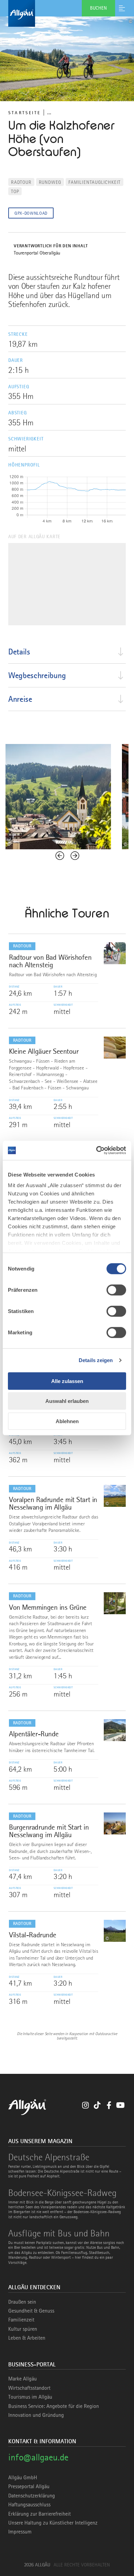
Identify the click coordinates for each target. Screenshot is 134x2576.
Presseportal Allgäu (29, 2486)
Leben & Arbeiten (27, 2338)
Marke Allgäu (23, 2379)
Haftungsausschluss (29, 2505)
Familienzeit (21, 2320)
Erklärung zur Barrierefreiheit (40, 2514)
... (49, 112)
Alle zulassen (67, 1381)
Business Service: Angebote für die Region (54, 2406)
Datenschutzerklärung (32, 2496)
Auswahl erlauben (67, 1401)
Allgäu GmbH (23, 2478)
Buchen (98, 8)
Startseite (24, 113)
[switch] (116, 1290)
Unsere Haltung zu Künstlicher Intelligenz (53, 2523)
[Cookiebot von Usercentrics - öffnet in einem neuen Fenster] (96, 1150)
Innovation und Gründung (36, 2415)
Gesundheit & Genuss (31, 2311)
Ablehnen (67, 1421)
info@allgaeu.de (38, 2457)
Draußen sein (22, 2302)
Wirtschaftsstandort (29, 2388)
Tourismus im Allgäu (30, 2397)
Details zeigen (96, 1360)
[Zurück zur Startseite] (67, 13)
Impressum (20, 2532)
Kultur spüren (23, 2329)
